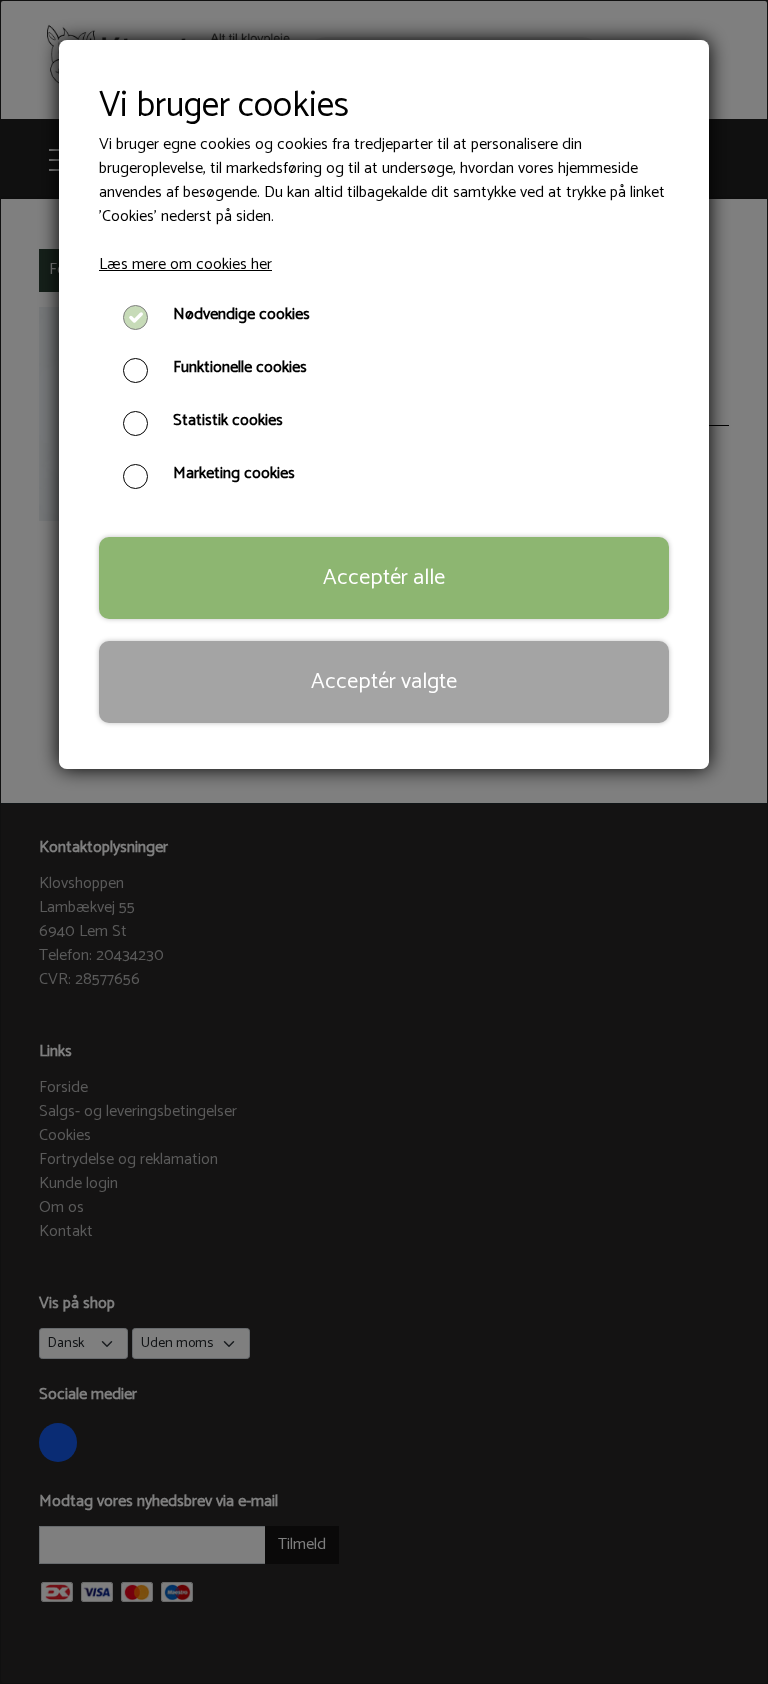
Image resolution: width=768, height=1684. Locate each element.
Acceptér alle (384, 577)
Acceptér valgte (384, 681)
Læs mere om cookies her (185, 264)
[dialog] (384, 842)
